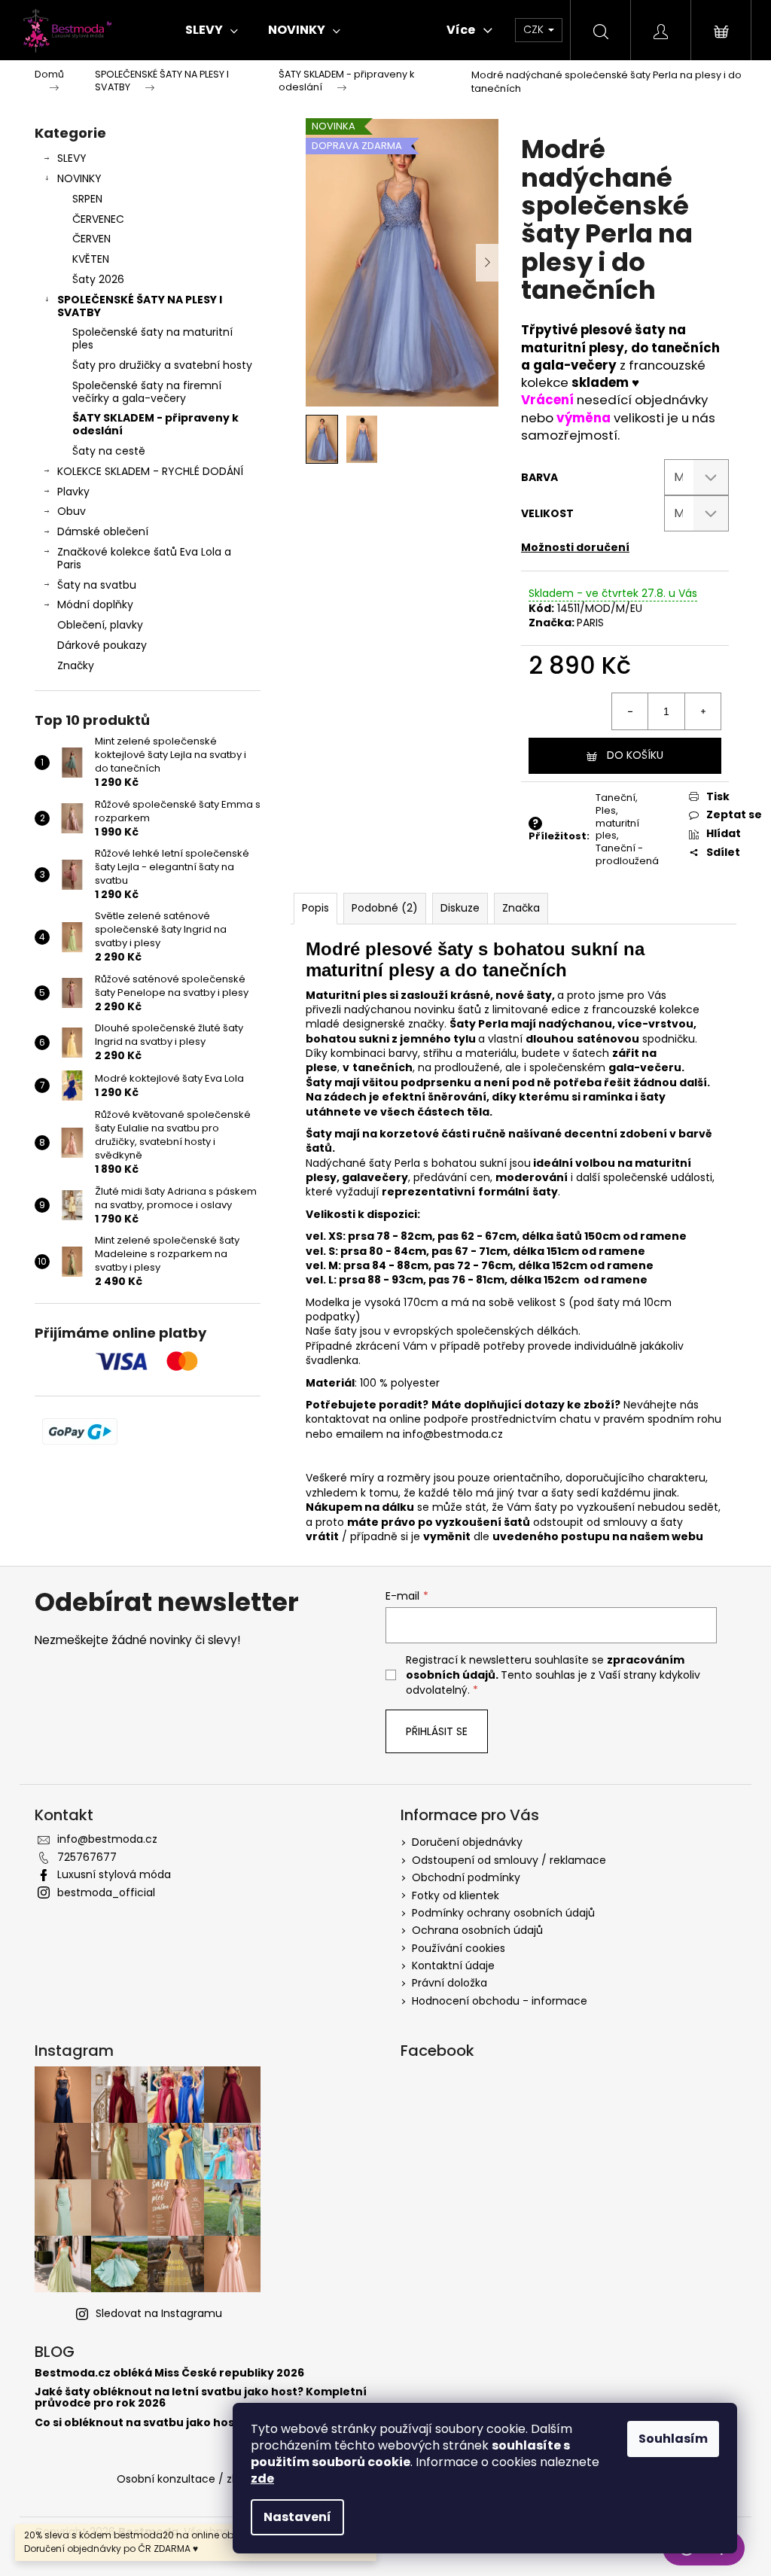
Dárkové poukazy (102, 645)
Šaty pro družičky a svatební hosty (162, 365)
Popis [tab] (315, 908)
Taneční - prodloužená (627, 854)
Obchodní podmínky (466, 1877)
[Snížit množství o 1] (630, 711)
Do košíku (635, 755)
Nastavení (297, 2517)
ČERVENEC (98, 219)
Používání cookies (459, 1948)
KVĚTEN (91, 259)
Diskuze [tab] (460, 908)
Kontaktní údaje (453, 1965)
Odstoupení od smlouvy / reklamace (509, 1860)
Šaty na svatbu (97, 585)
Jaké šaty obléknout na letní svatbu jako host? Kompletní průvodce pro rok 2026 (201, 2398)
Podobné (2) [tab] (385, 908)
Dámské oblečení (103, 531)
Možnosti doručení (575, 547)
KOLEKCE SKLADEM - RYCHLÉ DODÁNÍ (150, 471)
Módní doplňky (95, 604)
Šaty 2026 (98, 279)
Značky (76, 665)
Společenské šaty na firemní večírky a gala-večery (147, 392)
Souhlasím (673, 2439)
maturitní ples (617, 830)
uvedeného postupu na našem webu (598, 1536)
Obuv (72, 511)
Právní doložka (449, 1983)
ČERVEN (91, 239)
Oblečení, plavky (100, 625)
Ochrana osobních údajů (477, 1930)
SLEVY (72, 158)
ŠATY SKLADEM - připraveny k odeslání (155, 424)
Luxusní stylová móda (114, 1874)
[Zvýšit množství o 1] (702, 711)
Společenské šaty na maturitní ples (152, 338)
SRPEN (87, 199)
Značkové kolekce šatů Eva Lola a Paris (144, 558)
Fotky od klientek (456, 1895)
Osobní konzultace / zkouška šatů (206, 2479)
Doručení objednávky (467, 1842)
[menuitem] (212, 30)
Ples (606, 810)
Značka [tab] (521, 908)
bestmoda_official (106, 1892)
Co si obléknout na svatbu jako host (137, 2423)
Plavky (73, 492)
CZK (535, 29)
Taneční (616, 798)
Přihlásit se (437, 1731)
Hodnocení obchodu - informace (500, 2001)
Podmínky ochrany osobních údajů (503, 1913)
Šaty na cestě (109, 451)
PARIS (590, 623)
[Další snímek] (487, 263)
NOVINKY (79, 178)
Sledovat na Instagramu (159, 2313)
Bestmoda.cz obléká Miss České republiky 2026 (169, 2373)
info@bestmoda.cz (453, 1434)
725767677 (87, 1857)
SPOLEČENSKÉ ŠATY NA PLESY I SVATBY (140, 306)
